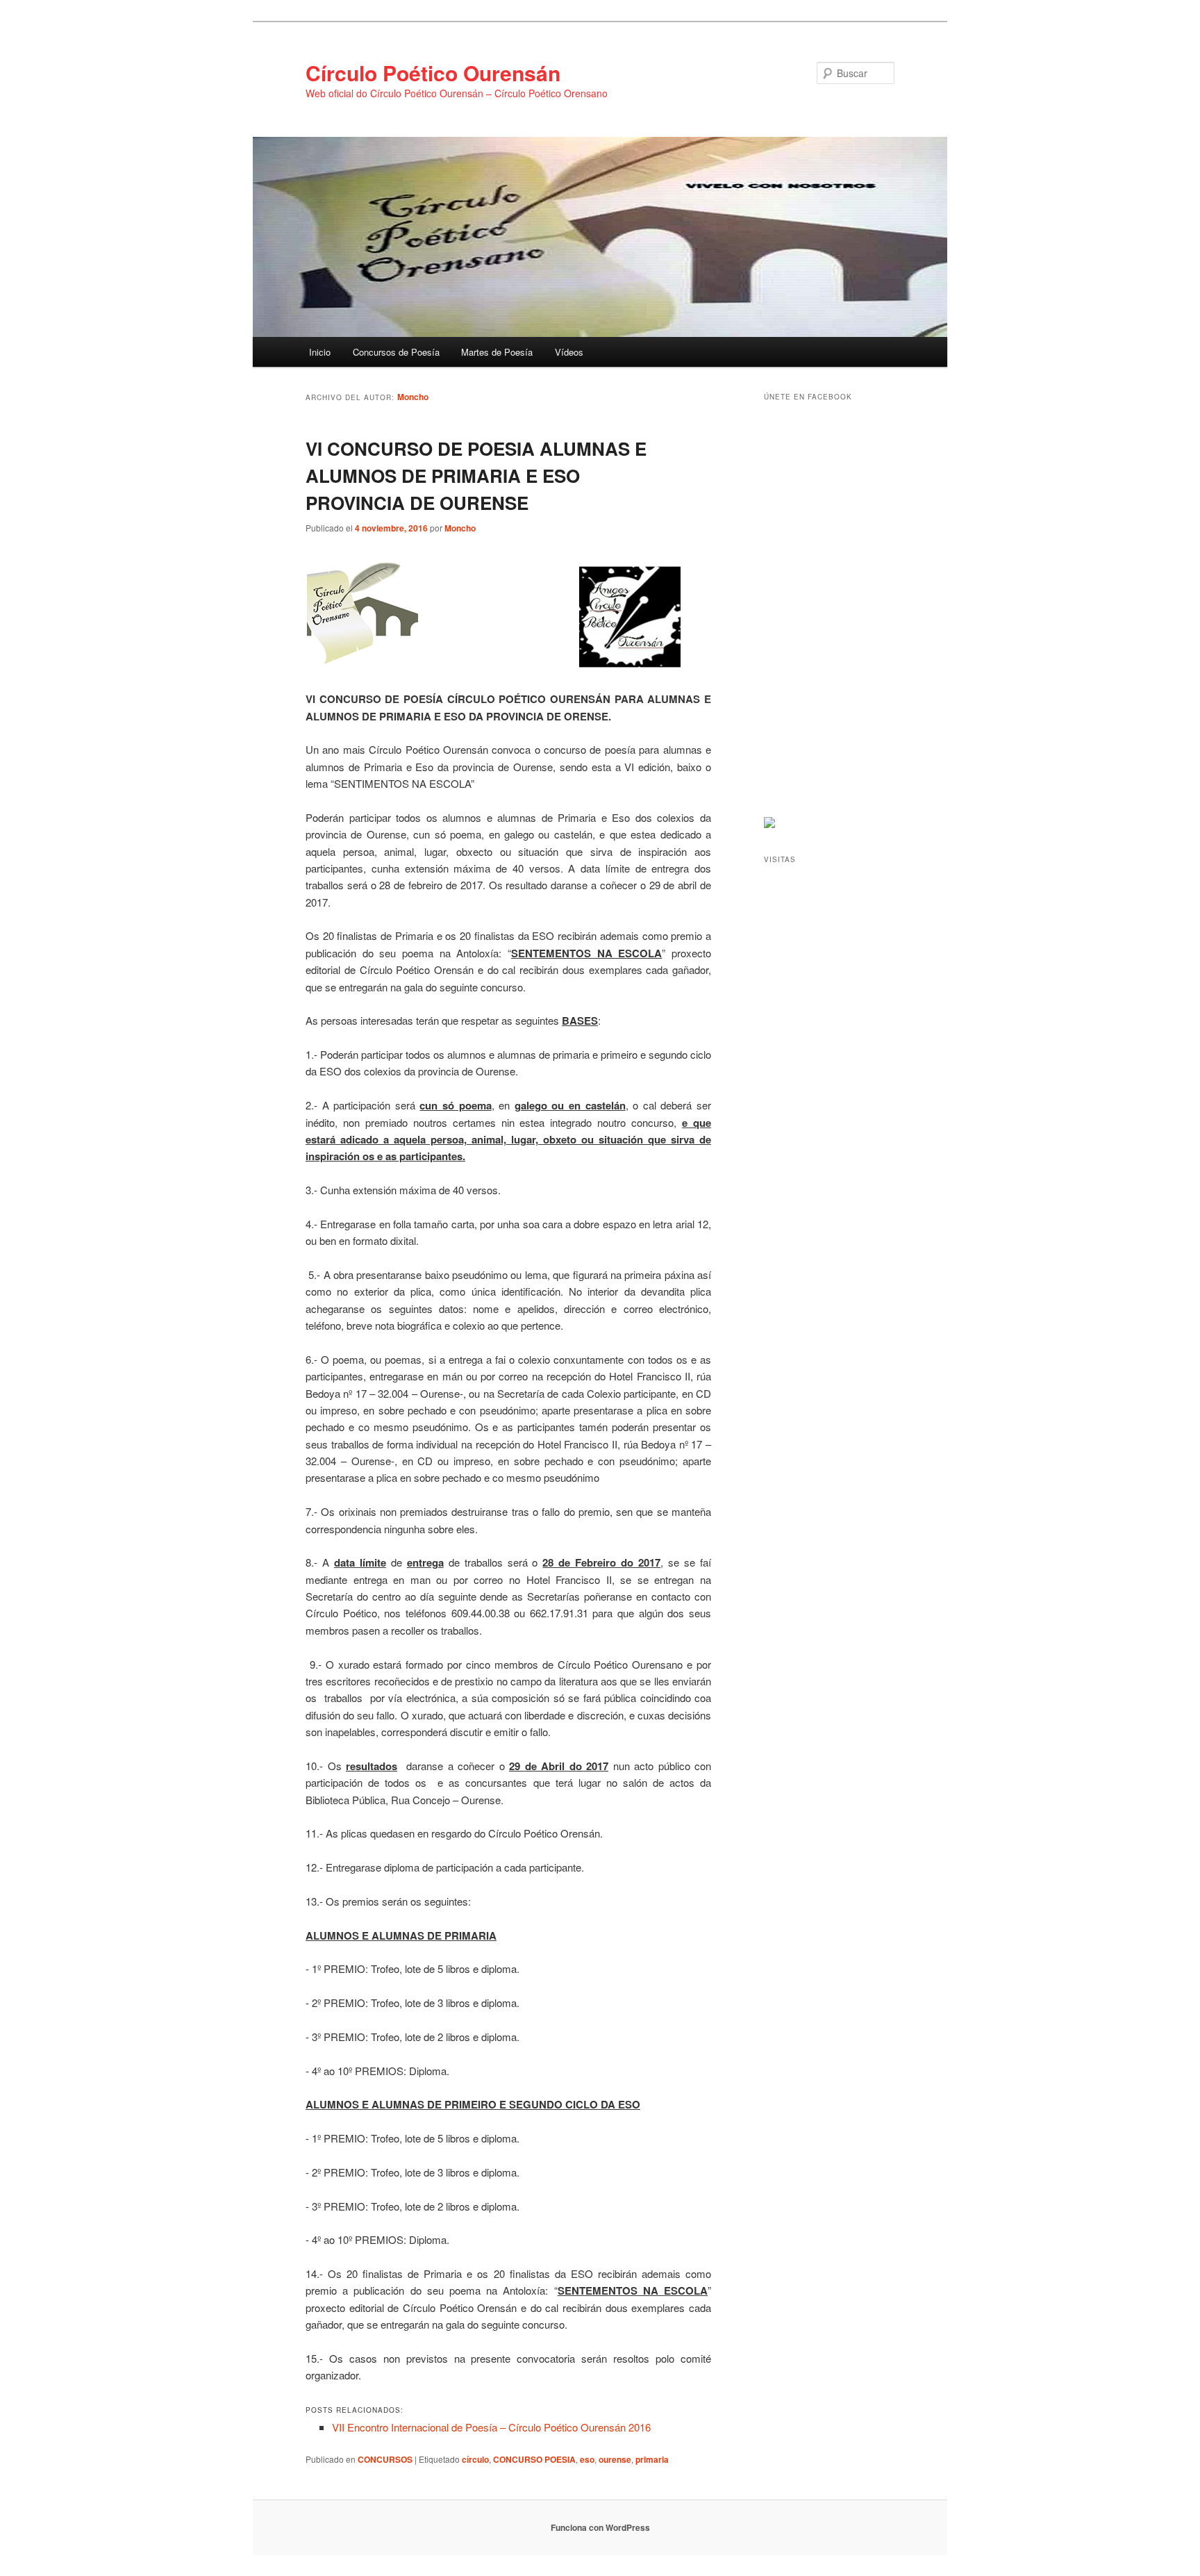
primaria (652, 2459)
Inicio (320, 352)
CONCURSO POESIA (534, 2459)
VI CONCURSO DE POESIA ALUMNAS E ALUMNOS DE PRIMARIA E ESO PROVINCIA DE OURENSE (476, 476)
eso (587, 2459)
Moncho (413, 397)
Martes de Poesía (497, 352)
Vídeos (569, 352)
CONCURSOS (385, 2459)
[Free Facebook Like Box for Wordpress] (769, 825)
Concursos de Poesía (396, 352)
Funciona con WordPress (600, 2527)
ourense (615, 2459)
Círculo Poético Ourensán (433, 73)
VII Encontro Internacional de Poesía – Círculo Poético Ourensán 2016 (491, 2427)
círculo (475, 2459)
